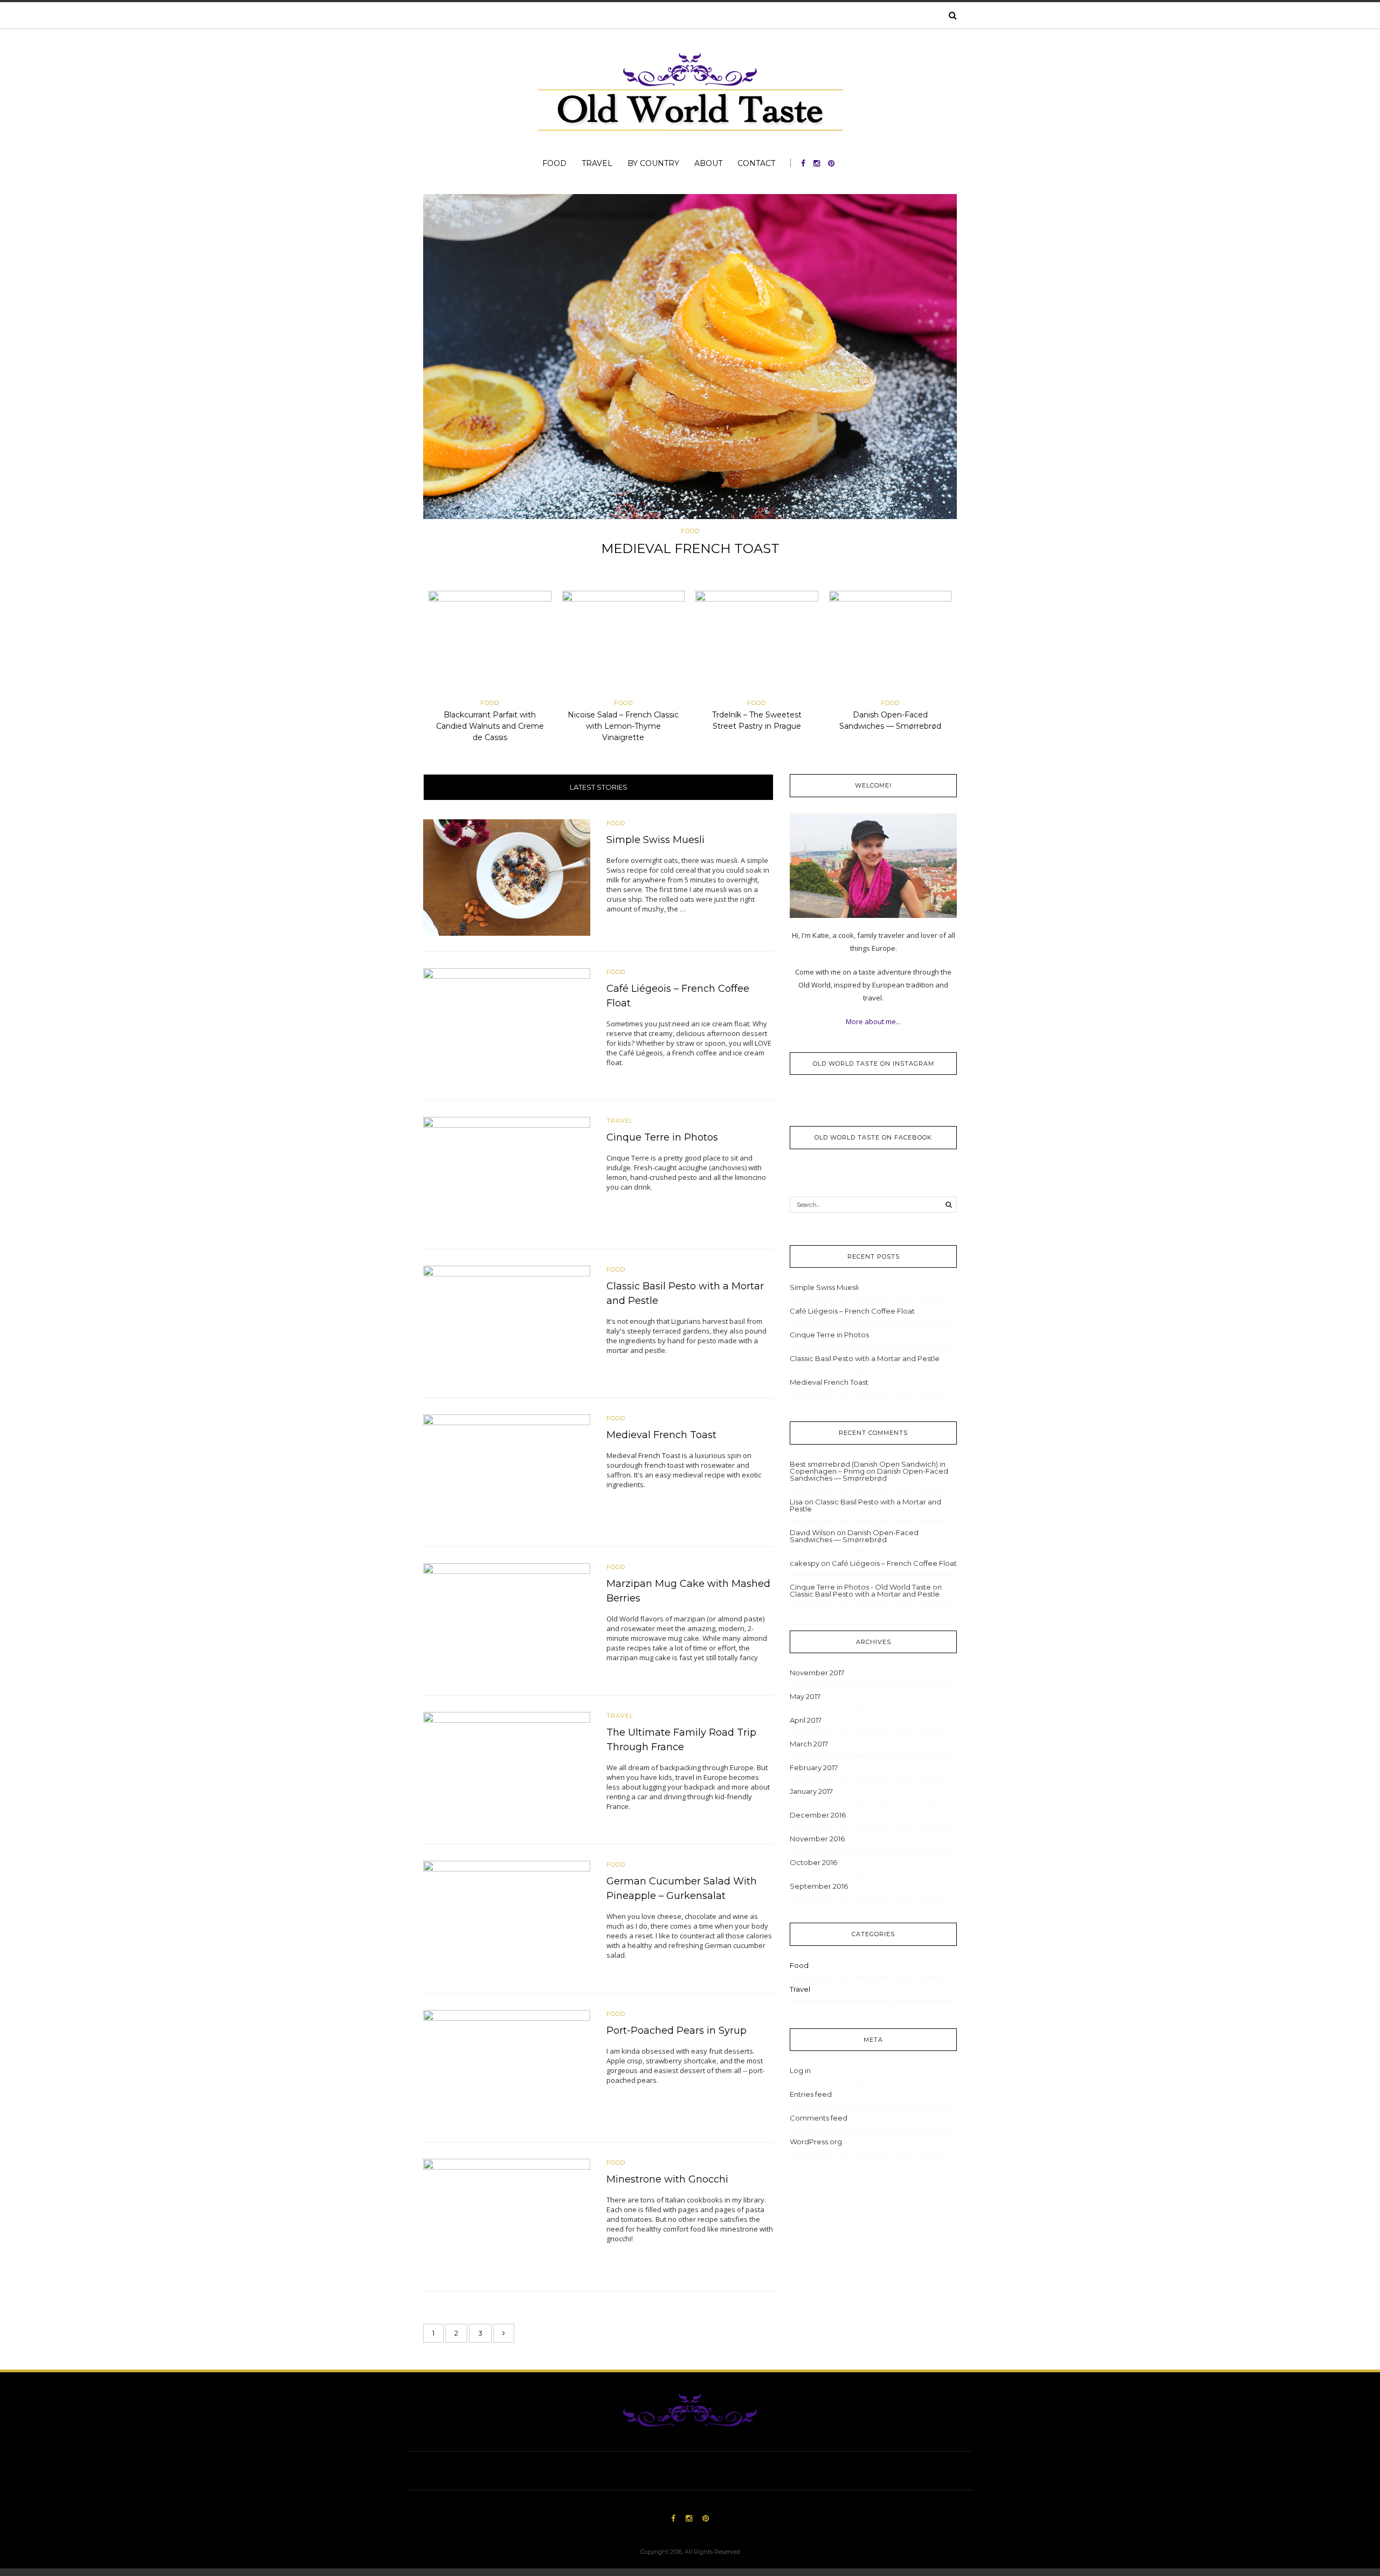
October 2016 (813, 1862)
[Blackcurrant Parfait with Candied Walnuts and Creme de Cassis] (490, 644)
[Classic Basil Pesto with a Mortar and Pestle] (507, 1323)
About (708, 163)
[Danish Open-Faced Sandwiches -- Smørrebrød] (891, 644)
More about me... (873, 1021)
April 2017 (806, 1720)
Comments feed (819, 2118)
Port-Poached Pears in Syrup (677, 2031)
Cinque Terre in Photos (662, 1137)
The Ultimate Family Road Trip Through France (690, 548)
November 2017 (817, 1673)
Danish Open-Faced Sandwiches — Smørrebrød (869, 1475)
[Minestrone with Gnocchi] (507, 2216)
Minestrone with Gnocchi (667, 2179)
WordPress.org (816, 2142)
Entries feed (811, 2094)
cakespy (805, 1563)
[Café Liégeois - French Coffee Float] (507, 1026)
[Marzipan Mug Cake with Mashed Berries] (507, 1621)
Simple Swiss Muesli (655, 840)
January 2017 (811, 1791)
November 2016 (817, 1839)
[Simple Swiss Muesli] (507, 877)
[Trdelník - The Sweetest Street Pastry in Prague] (757, 644)
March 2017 (809, 1744)
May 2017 (805, 1696)
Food (554, 163)
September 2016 (819, 1886)
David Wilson (812, 1532)
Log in (800, 2070)
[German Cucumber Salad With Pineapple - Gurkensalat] (507, 1918)
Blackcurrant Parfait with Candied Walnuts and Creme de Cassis (490, 726)
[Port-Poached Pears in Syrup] (507, 2067)
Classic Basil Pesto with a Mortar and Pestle (865, 1358)
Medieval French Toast (661, 1435)
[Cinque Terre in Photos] (507, 1175)
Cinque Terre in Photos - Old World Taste (860, 1587)
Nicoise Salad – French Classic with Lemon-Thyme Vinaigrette (623, 726)
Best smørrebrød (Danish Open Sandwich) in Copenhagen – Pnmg (868, 1467)
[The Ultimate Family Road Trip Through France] (690, 357)
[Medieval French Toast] (507, 1472)
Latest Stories (599, 787)
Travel (597, 163)
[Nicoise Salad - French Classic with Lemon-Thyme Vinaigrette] (624, 644)
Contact (756, 163)
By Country (653, 163)
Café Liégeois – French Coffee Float (852, 1311)
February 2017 (814, 1767)
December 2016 (818, 1815)
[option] (690, 379)
